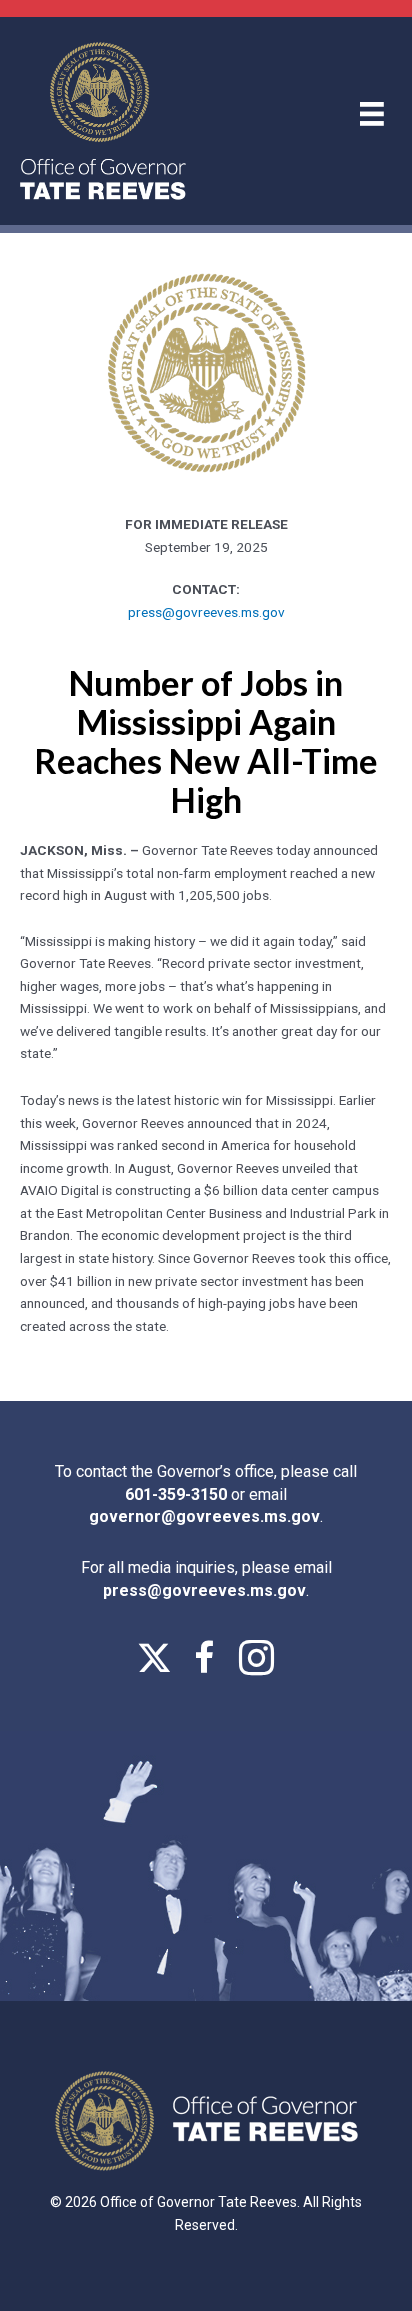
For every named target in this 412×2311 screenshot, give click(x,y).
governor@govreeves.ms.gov (204, 1516)
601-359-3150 (178, 1494)
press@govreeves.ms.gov (206, 612)
